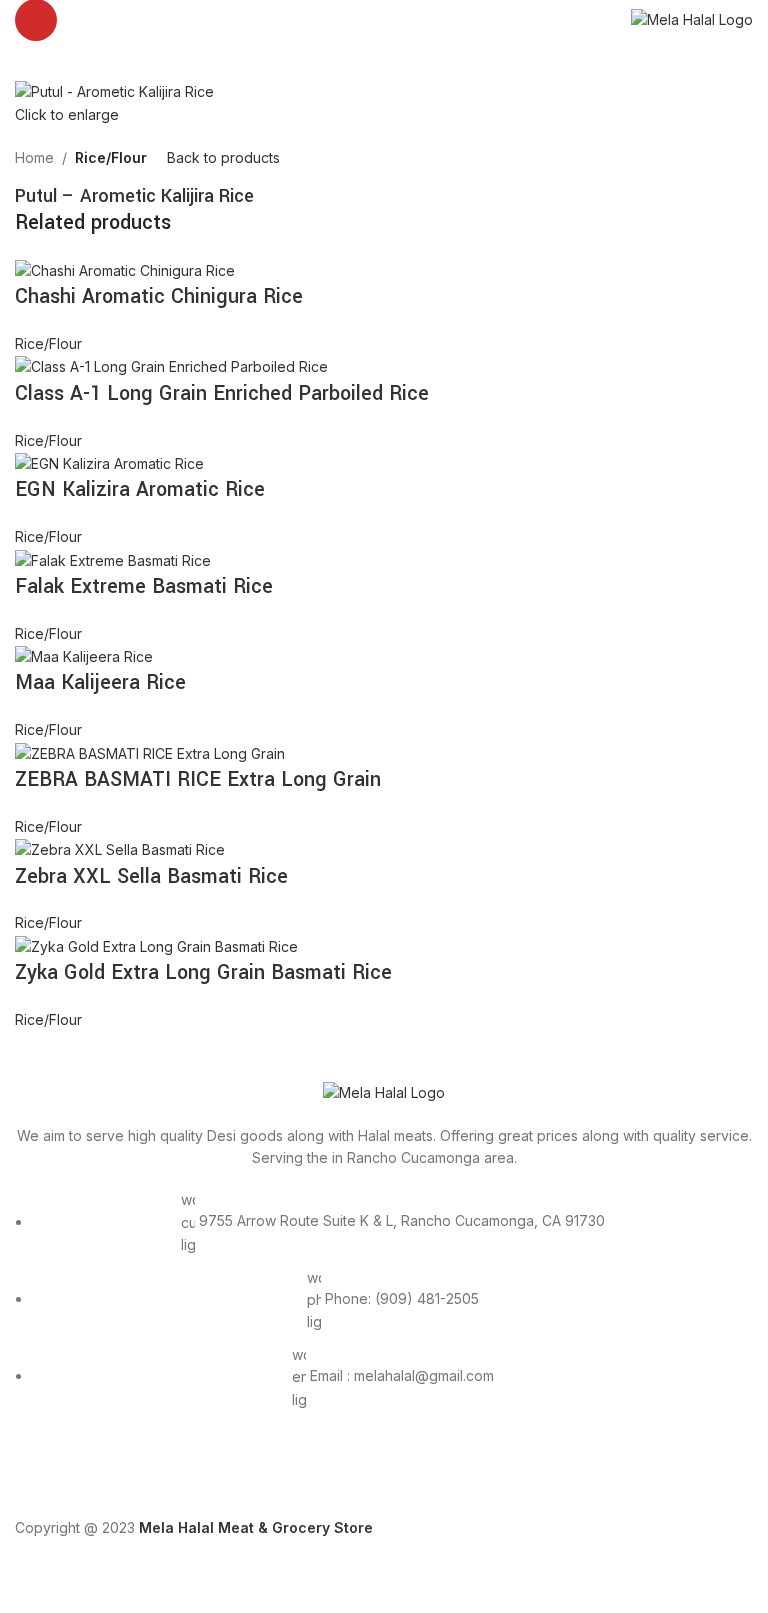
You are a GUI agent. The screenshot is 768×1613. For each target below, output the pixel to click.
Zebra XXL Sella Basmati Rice (151, 876)
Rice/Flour (111, 157)
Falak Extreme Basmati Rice (144, 586)
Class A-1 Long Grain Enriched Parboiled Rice (222, 393)
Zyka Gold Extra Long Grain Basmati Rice (203, 972)
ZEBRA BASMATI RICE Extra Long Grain (198, 779)
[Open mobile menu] (36, 20)
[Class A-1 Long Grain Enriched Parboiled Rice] (171, 365)
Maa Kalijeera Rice (100, 682)
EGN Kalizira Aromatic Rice (140, 489)
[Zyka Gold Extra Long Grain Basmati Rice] (156, 945)
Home (34, 157)
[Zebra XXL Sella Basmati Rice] (120, 848)
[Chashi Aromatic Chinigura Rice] (125, 269)
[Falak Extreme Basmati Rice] (113, 559)
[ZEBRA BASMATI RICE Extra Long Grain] (150, 752)
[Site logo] (692, 18)
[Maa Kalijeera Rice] (84, 655)
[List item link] (384, 1310)
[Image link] (384, 1091)
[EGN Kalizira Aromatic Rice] (109, 462)
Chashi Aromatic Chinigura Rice (159, 296)
